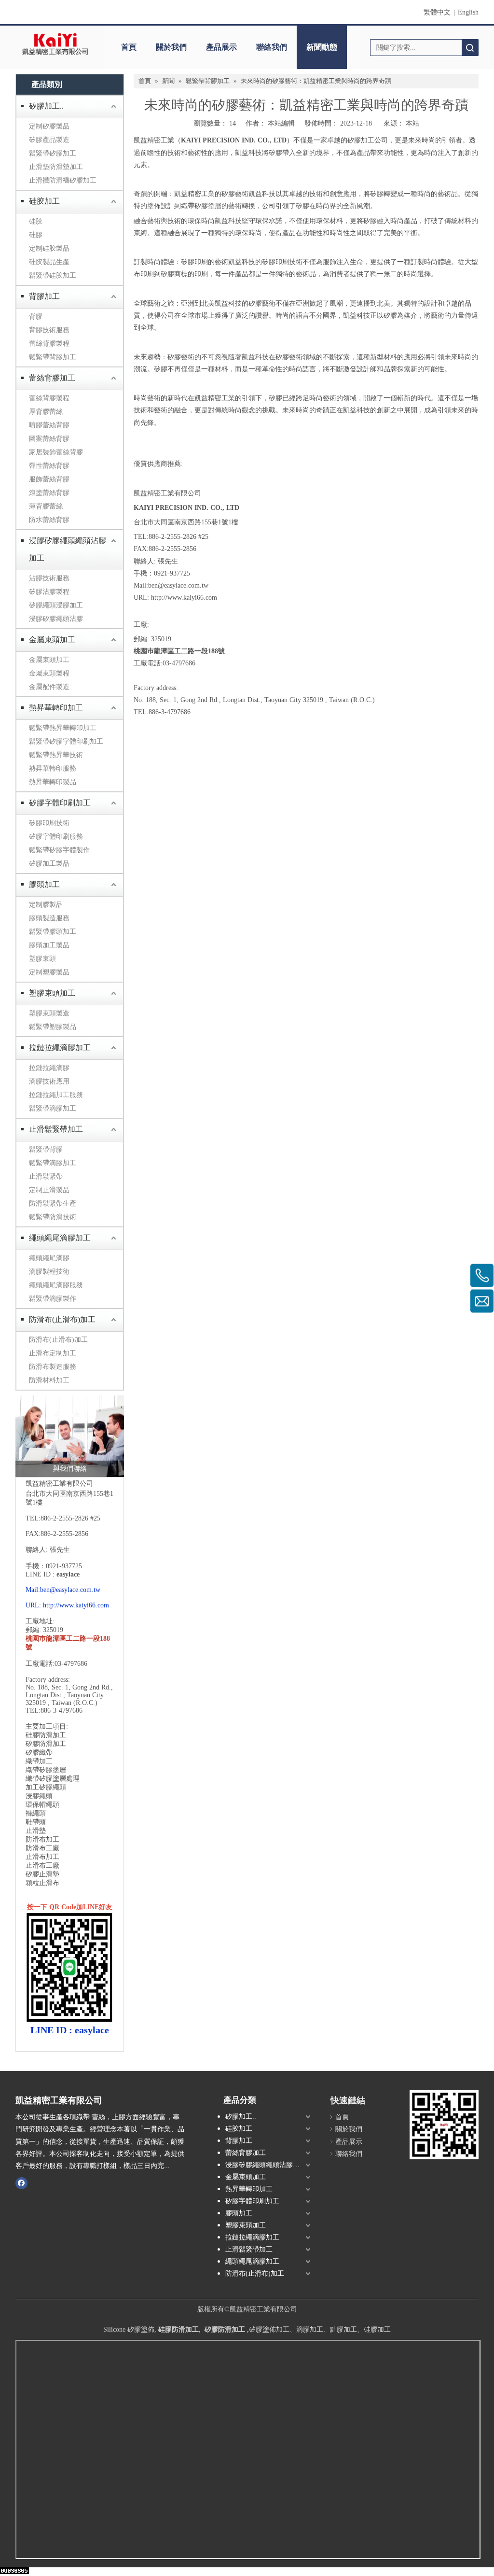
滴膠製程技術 (49, 1272)
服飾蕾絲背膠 (49, 479)
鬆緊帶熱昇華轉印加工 (63, 728)
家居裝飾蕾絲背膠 (56, 452)
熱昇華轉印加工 (56, 708)
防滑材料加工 (49, 1380)
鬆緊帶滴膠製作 (53, 1299)
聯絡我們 (272, 47)
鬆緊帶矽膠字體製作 (59, 850)
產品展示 (221, 47)
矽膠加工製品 (49, 864)
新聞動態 (322, 47)
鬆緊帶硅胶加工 (53, 275)
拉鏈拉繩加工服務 (56, 1095)
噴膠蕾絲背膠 (49, 425)
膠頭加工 (44, 884)
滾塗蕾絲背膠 (49, 493)
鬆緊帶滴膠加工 (53, 1108)
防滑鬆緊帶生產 (53, 1204)
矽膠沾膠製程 (49, 592)
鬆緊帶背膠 (46, 1149)
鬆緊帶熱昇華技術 (56, 755)
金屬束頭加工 (52, 640)
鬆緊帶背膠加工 (53, 357)
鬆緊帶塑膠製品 (53, 1027)
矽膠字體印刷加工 (60, 803)
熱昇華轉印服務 (53, 768)
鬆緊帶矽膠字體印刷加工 (66, 741)
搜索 (470, 48)
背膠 (36, 317)
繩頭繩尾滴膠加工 (60, 1238)
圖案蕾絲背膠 (49, 439)
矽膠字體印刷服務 (56, 837)
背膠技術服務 (49, 330)
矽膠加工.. (46, 106)
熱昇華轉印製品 (53, 782)
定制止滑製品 (49, 1190)
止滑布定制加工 (53, 1353)
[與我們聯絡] (70, 1436)
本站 (412, 123)
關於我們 (171, 47)
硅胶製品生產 (49, 262)
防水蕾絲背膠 (49, 520)
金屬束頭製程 (49, 673)
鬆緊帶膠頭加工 (53, 932)
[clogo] (55, 44)
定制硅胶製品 (49, 248)
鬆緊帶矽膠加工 (53, 153)
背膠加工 (44, 296)
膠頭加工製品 (49, 945)
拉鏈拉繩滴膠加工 (60, 1048)
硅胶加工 (44, 201)
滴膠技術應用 (49, 1081)
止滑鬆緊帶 (46, 1176)
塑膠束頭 (42, 959)
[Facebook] (21, 2183)
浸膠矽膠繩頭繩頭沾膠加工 (68, 549)
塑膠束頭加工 (52, 993)
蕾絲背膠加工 (52, 378)
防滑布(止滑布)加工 (62, 1319)
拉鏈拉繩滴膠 (49, 1068)
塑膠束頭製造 (49, 1013)
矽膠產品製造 (49, 140)
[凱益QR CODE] (444, 2125)
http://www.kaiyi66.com (76, 1605)
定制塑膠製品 (49, 972)
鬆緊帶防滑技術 (53, 1217)
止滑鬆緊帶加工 (56, 1129)
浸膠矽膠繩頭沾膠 (56, 619)
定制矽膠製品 (49, 126)
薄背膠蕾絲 (46, 506)
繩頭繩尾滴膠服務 (56, 1285)
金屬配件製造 (49, 687)
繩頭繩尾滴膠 (49, 1258)
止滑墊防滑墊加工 (56, 167)
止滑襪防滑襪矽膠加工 (63, 180)
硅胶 (36, 221)
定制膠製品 (46, 905)
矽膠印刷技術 (49, 823)
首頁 (129, 47)
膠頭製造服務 (49, 918)
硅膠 (36, 235)
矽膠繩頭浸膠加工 (56, 605)
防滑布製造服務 (53, 1367)
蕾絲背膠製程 (49, 344)
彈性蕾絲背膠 (49, 466)
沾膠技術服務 (49, 578)
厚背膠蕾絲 (46, 412)
